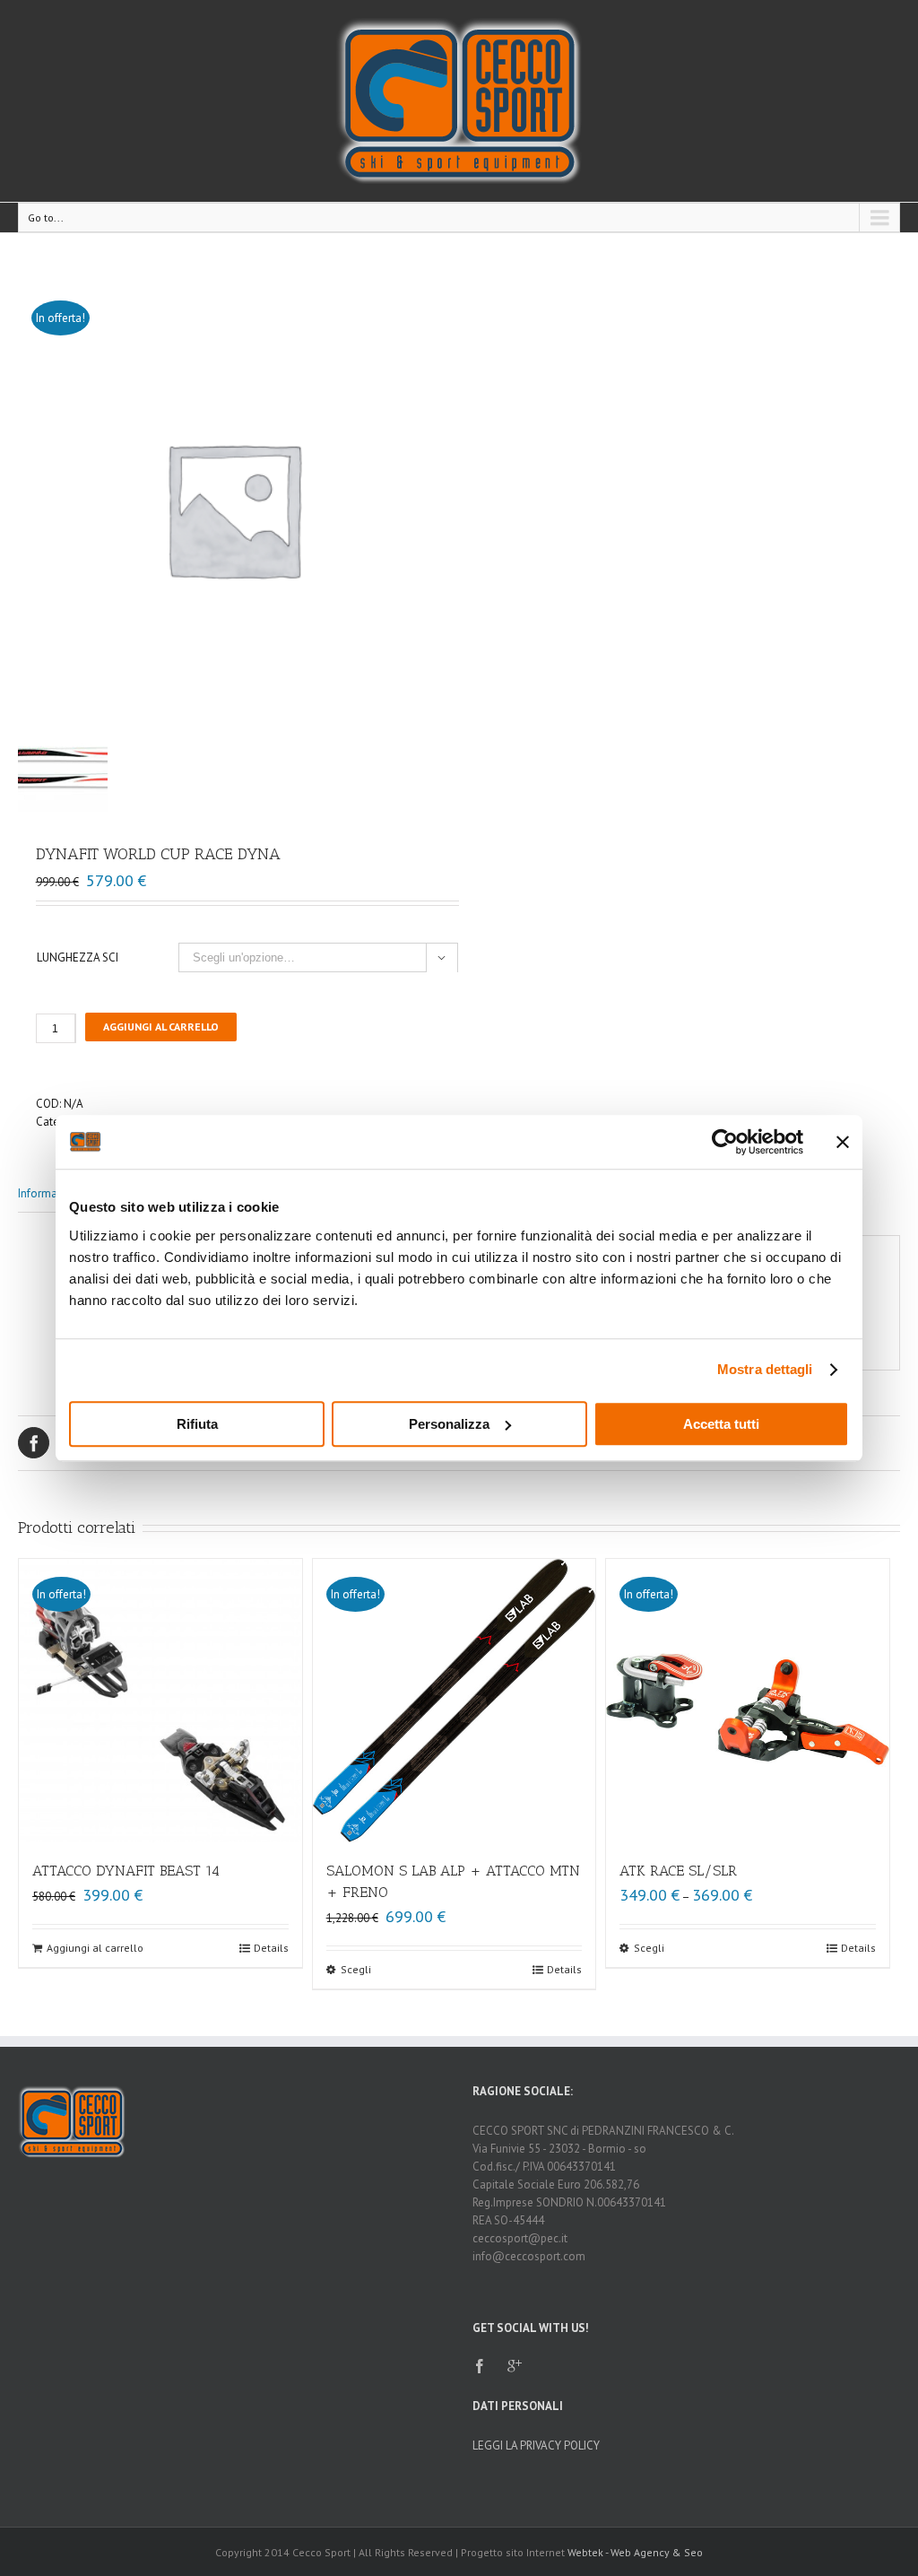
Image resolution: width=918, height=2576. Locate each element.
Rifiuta (197, 1424)
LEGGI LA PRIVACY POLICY (536, 2445)
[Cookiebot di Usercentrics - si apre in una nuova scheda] (725, 1142)
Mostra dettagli (765, 1369)
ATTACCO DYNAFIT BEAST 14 (126, 1871)
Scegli (356, 1969)
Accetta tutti (721, 1424)
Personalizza (449, 1424)
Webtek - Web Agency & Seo (635, 2552)
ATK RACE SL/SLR (678, 1871)
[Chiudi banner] (843, 1142)
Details (271, 1948)
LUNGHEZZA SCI (78, 957)
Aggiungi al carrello (161, 1027)
